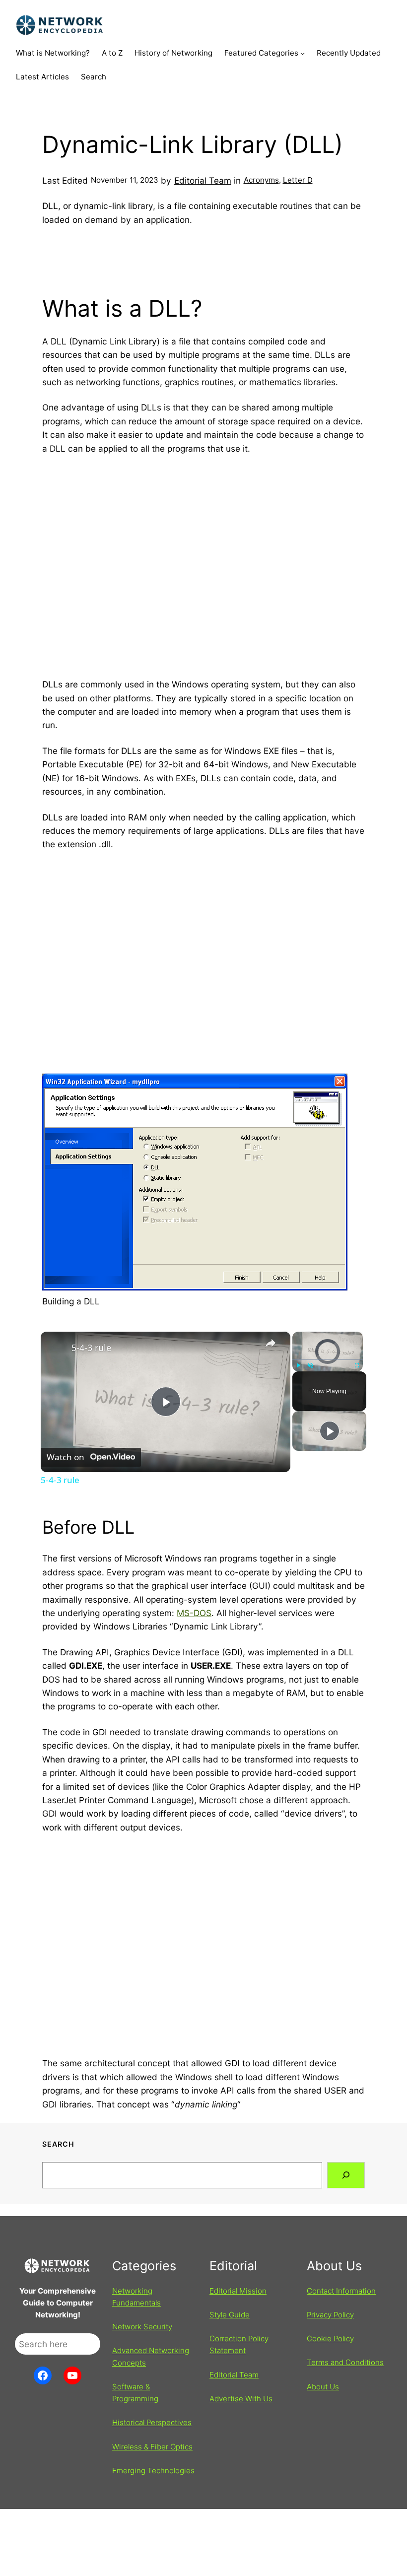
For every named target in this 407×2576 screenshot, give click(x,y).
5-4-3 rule (91, 1348)
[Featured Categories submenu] (303, 53)
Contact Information (341, 2291)
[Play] (298, 1365)
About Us (323, 2387)
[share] (271, 1343)
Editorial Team (203, 180)
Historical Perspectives (152, 2422)
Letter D (298, 180)
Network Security (142, 2327)
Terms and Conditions (345, 2362)
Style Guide (230, 2315)
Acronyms (261, 180)
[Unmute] (310, 1365)
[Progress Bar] (328, 1359)
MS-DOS (194, 1613)
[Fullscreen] (357, 1365)
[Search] (346, 2175)
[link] (57, 1348)
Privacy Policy (330, 2315)
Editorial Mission (238, 2291)
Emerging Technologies (153, 2471)
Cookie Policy (330, 2339)
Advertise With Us (241, 2399)
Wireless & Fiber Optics (152, 2447)
